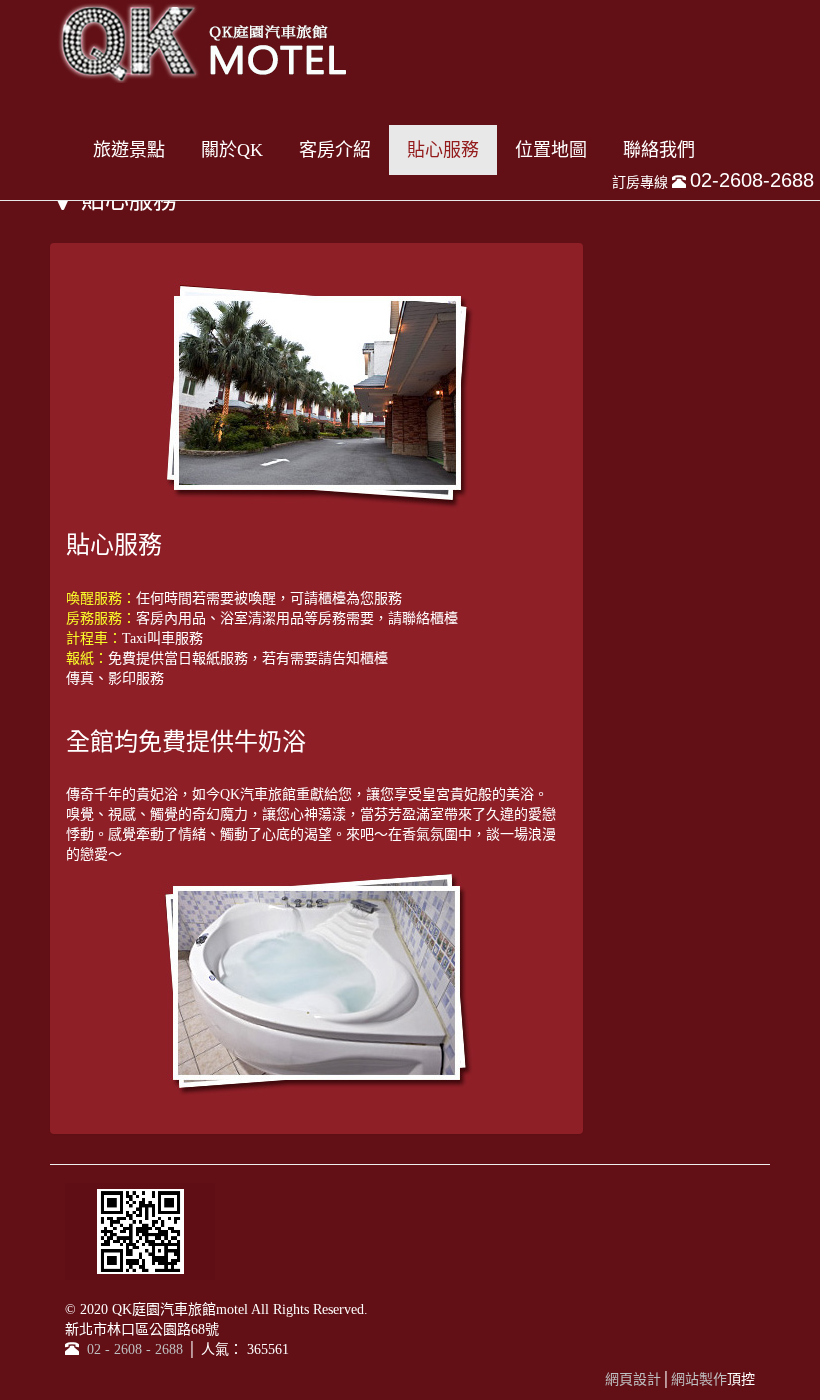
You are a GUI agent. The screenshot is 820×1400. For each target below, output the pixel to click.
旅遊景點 (129, 150)
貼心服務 (443, 150)
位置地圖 (551, 150)
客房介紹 (335, 150)
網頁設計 (633, 1379)
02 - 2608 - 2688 (133, 1349)
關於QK (232, 150)
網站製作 (699, 1379)
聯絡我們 (659, 150)
